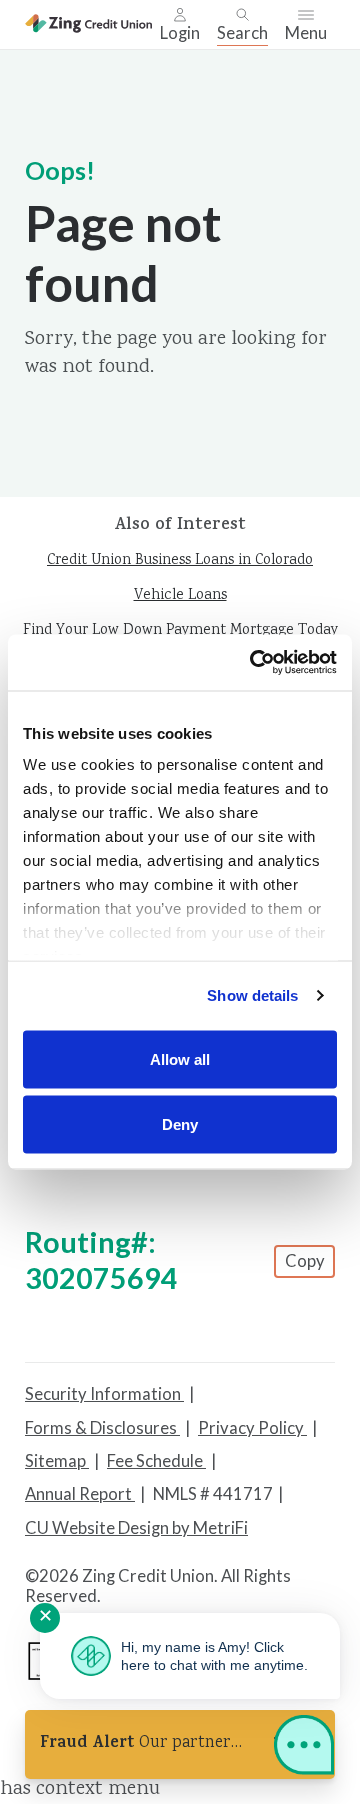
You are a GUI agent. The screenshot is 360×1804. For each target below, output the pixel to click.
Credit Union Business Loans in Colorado (180, 561)
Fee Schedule (156, 1461)
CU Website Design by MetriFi (136, 1528)
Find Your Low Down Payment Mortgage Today (180, 631)
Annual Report (80, 1494)
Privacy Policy (252, 1428)
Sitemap (57, 1461)
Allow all (180, 1058)
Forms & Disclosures (102, 1428)
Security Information (104, 1394)
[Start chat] (304, 1749)
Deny (180, 1124)
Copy (305, 1261)
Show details (252, 995)
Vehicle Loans (180, 596)
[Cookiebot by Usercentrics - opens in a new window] (254, 663)
